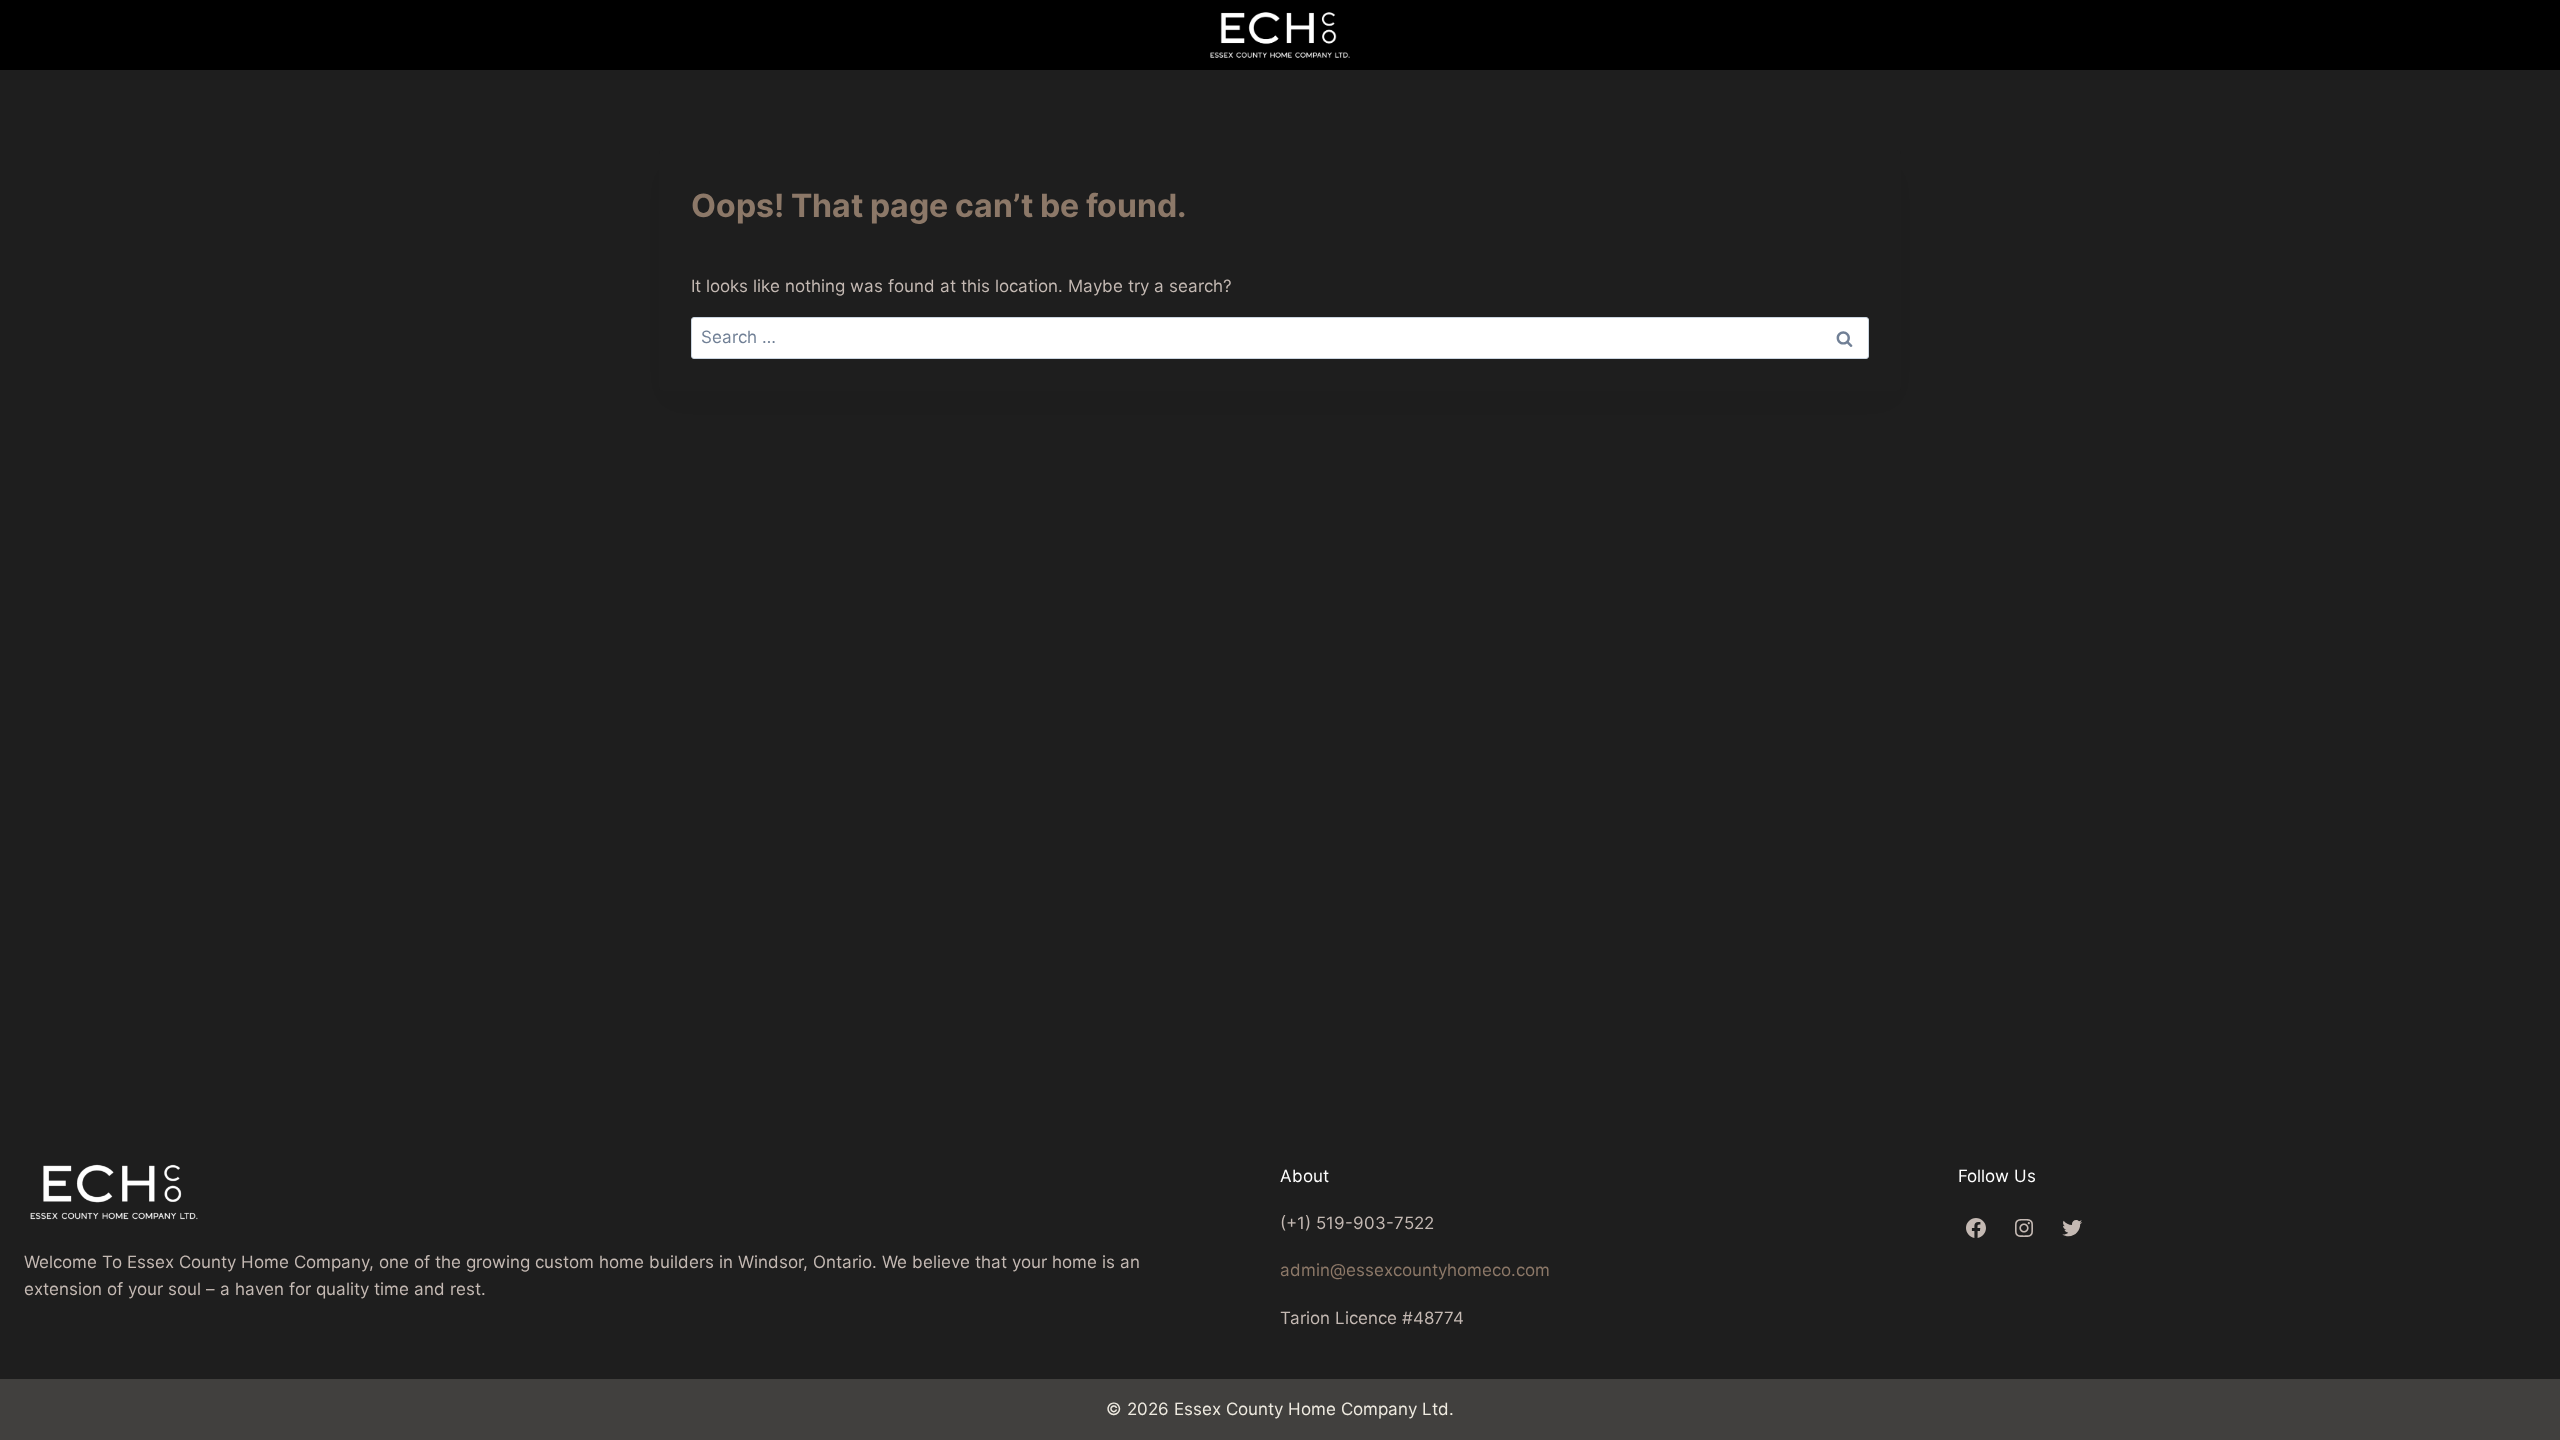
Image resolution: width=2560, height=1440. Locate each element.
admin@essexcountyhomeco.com (1415, 1270)
